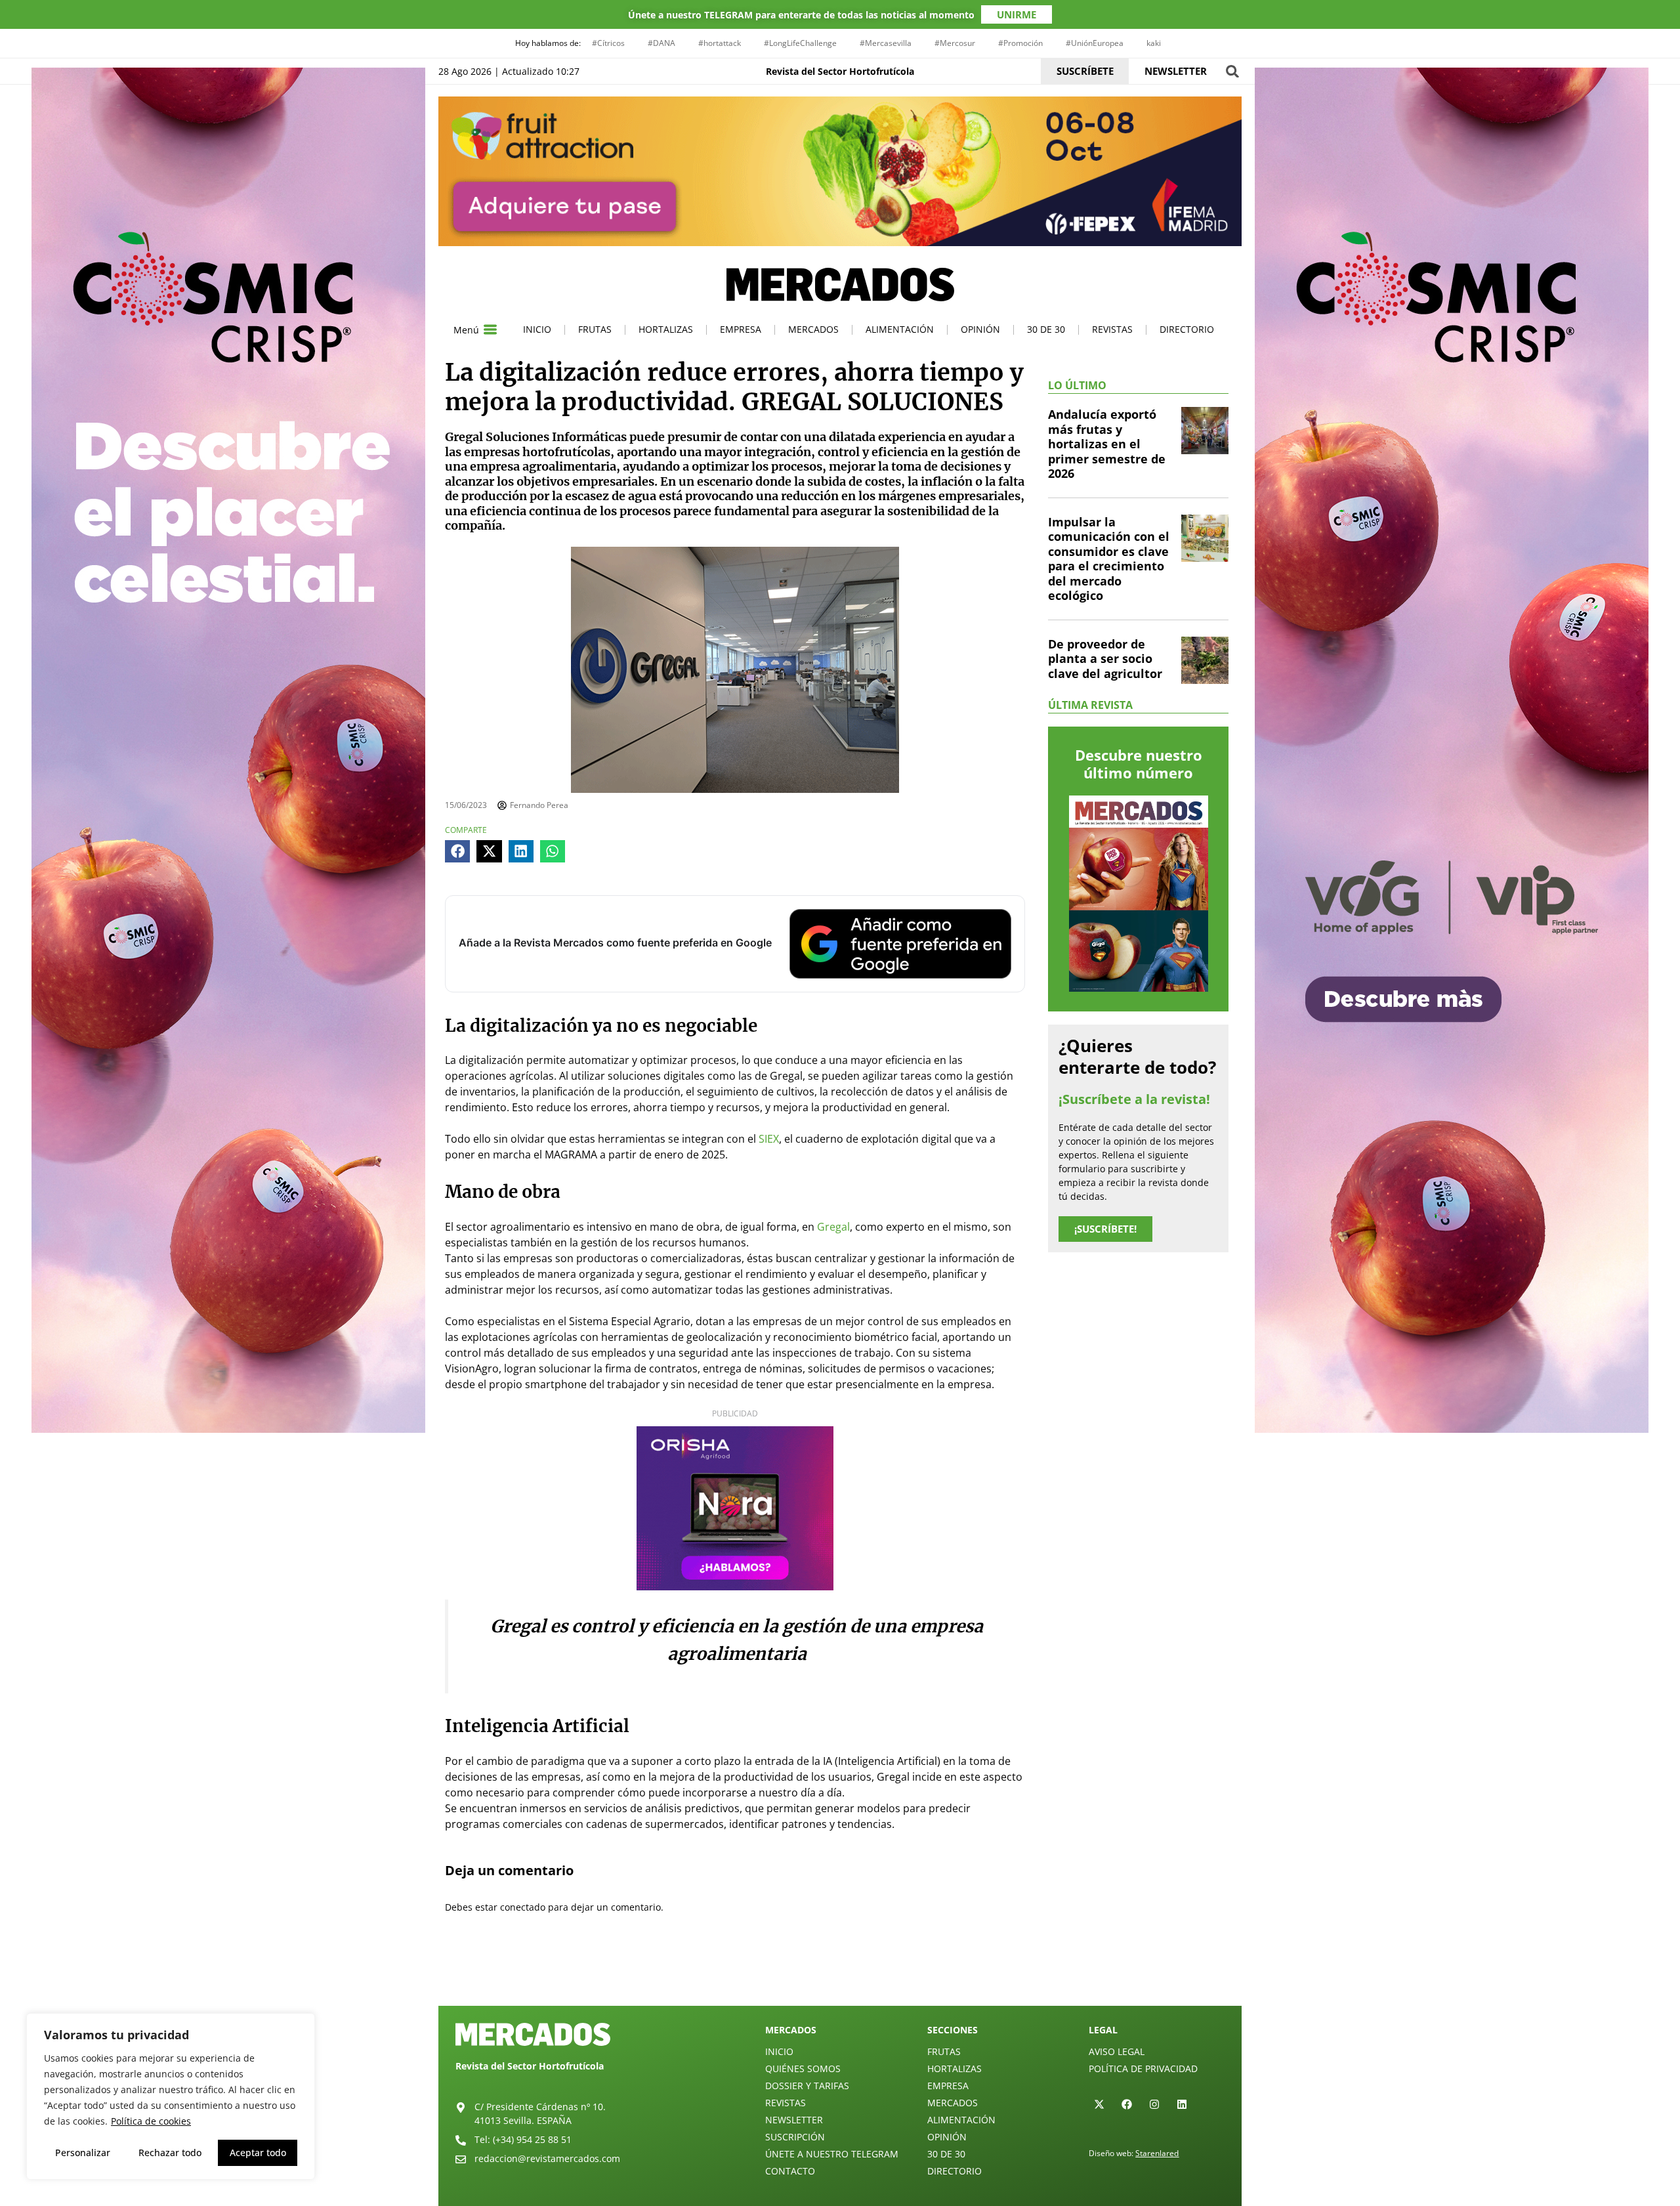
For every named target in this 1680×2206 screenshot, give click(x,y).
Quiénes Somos (803, 2068)
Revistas (1112, 329)
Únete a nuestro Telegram (832, 2154)
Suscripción (795, 2137)
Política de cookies (151, 2121)
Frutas (595, 329)
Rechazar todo (170, 2153)
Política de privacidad (1143, 2068)
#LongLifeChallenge (800, 43)
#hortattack (720, 43)
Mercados (813, 329)
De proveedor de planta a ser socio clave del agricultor (1105, 659)
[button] (1232, 71)
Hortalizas (666, 329)
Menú (466, 330)
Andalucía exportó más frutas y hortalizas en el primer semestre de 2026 (1107, 444)
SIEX (769, 1139)
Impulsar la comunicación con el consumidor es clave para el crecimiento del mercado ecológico (1109, 559)
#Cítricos (608, 43)
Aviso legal (1117, 2051)
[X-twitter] (1099, 2104)
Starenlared (1157, 2153)
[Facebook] (1127, 2104)
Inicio (537, 329)
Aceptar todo (258, 2153)
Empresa (741, 329)
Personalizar (83, 2153)
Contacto (790, 2171)
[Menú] (490, 329)
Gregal (833, 1227)
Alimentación (900, 329)
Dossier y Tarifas (807, 2086)
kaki (1154, 43)
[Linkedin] (1182, 2104)
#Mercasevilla (886, 43)
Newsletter (794, 2120)
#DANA (661, 43)
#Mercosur (955, 43)
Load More (840, 1975)
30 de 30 (1046, 329)
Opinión (980, 329)
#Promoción (1020, 43)
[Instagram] (1154, 2104)
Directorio (1187, 329)
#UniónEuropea (1095, 43)
